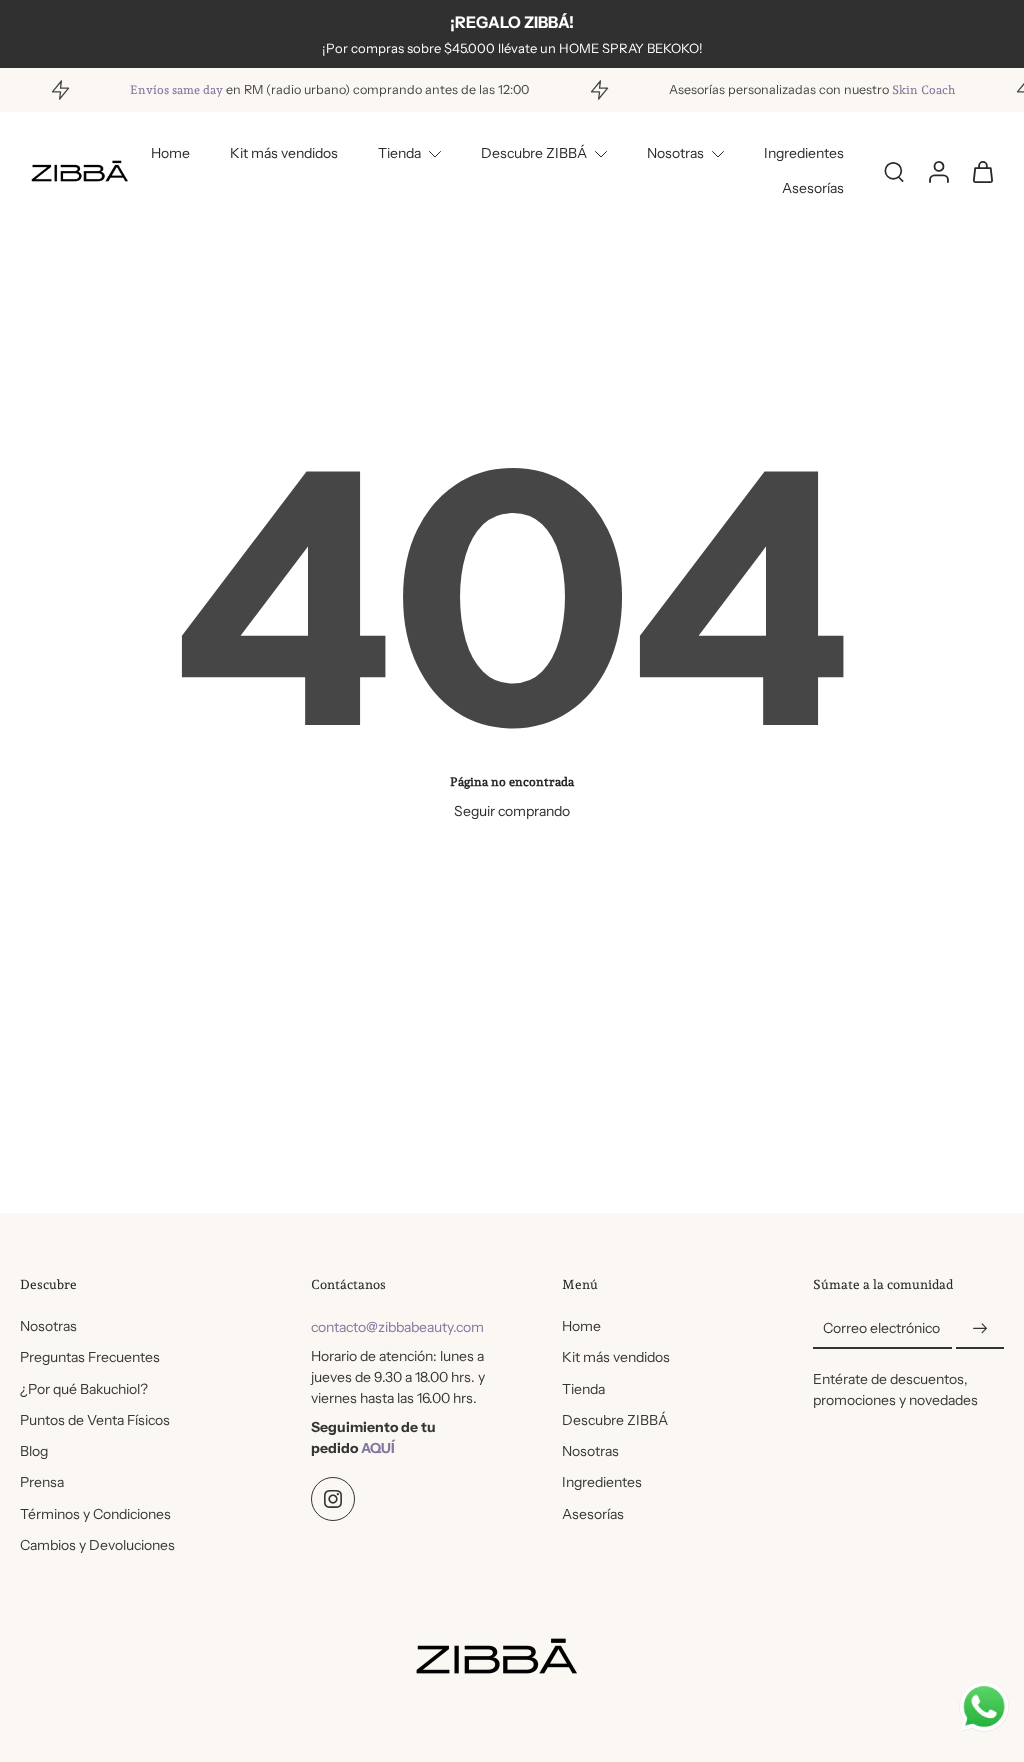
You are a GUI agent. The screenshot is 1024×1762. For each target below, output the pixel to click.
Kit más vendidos (284, 153)
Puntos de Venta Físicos (95, 1420)
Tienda (399, 153)
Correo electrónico (881, 1328)
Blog (34, 1451)
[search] (894, 171)
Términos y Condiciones (95, 1514)
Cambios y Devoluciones (97, 1545)
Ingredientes (804, 153)
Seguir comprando (512, 811)
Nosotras (675, 153)
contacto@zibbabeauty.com (397, 1327)
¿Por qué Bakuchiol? (84, 1389)
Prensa (42, 1482)
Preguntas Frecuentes (90, 1357)
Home (170, 153)
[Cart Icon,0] (982, 171)
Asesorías (813, 188)
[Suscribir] (980, 1329)
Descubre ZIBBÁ (534, 153)
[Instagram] (333, 1499)
